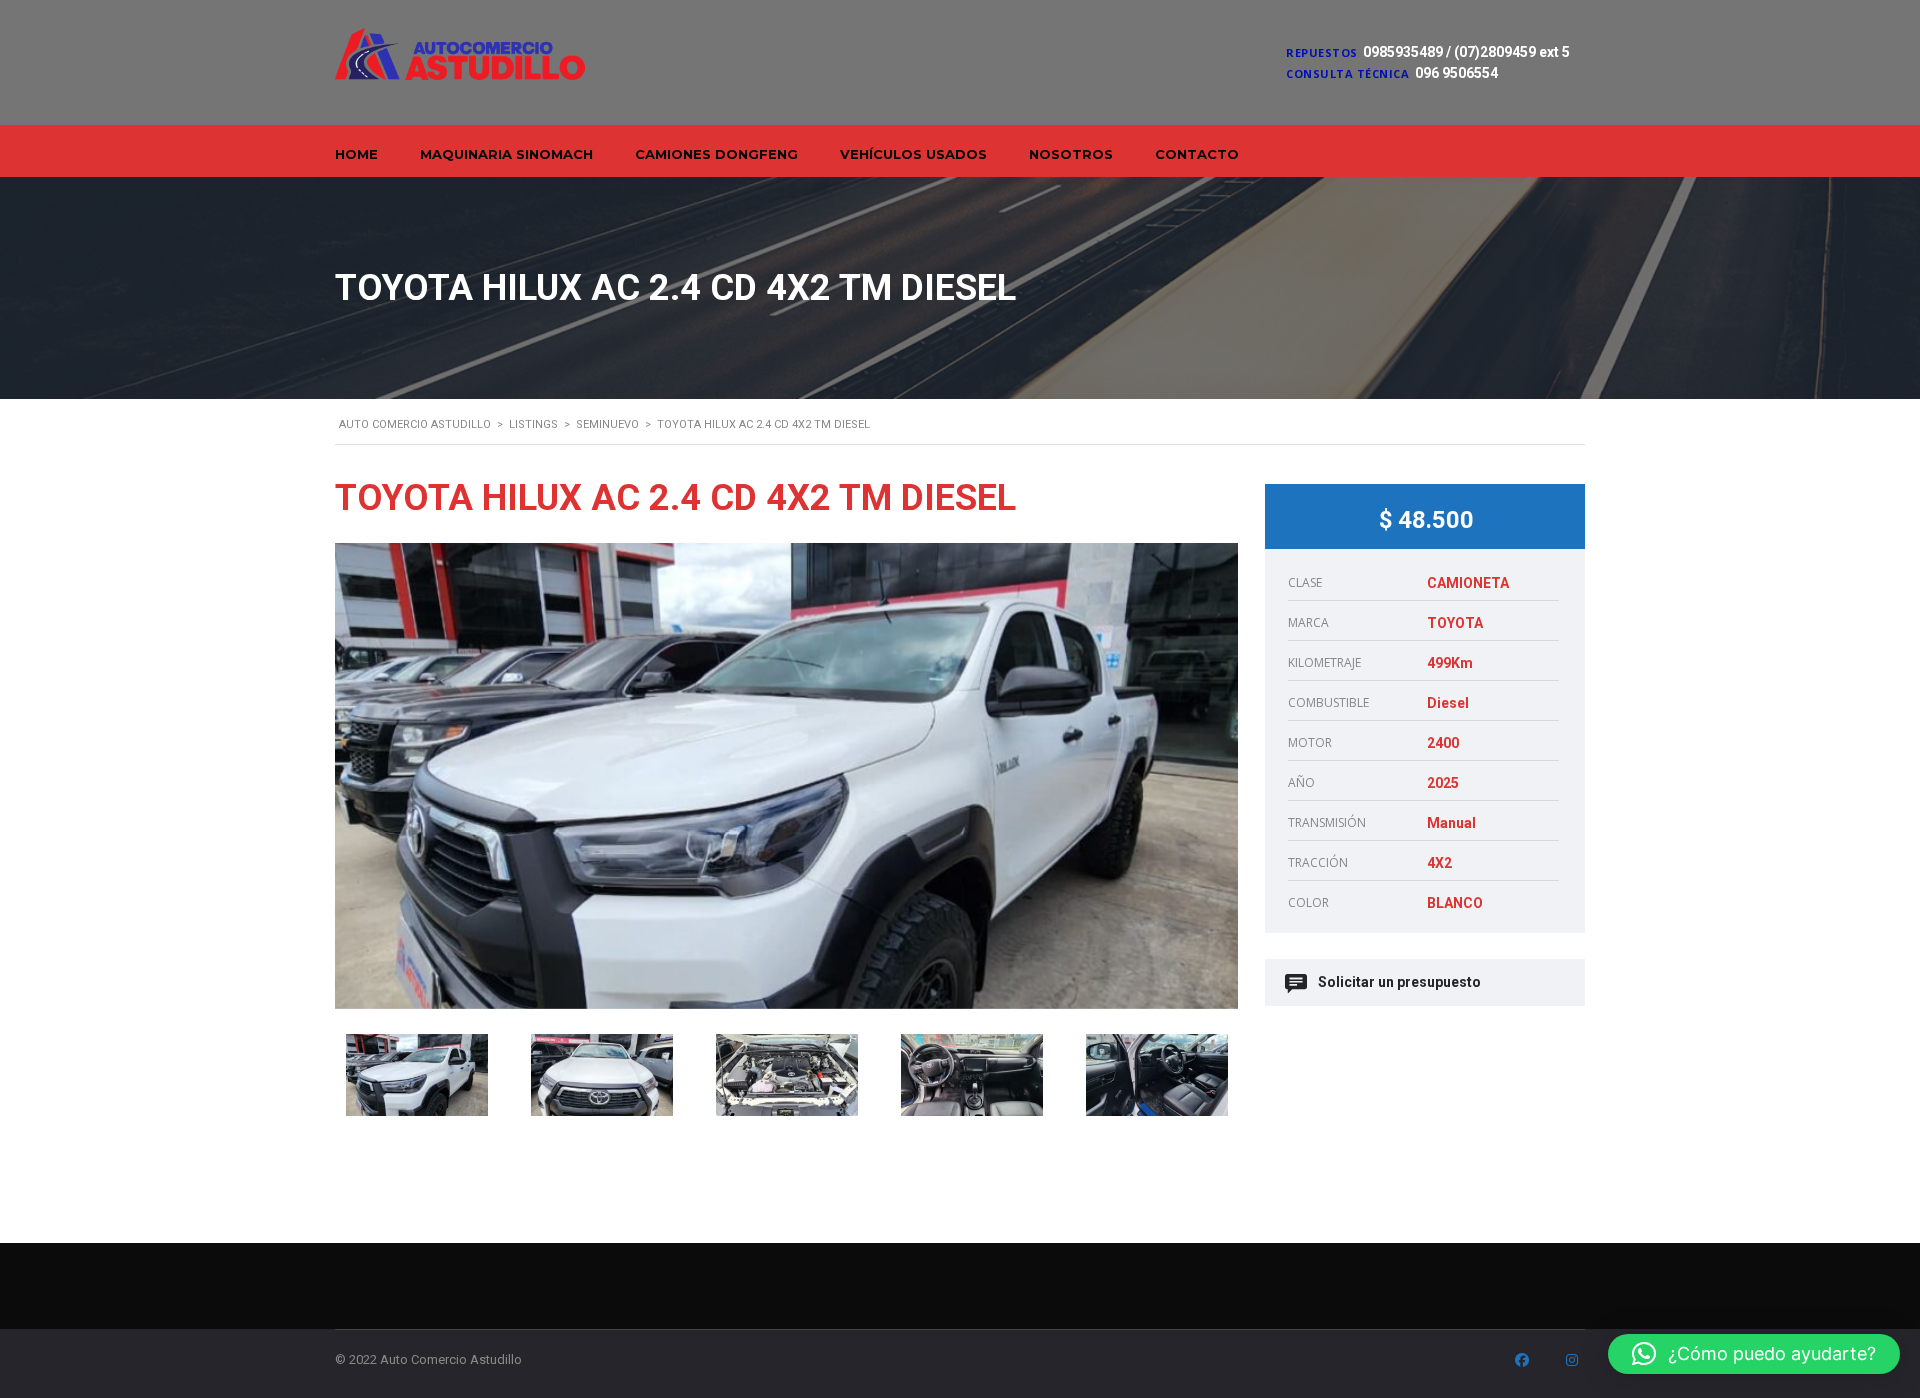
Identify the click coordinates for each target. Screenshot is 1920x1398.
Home (356, 154)
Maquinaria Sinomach (506, 154)
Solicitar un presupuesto (1399, 982)
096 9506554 (1456, 73)
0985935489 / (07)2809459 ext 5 (1466, 52)
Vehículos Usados (913, 154)
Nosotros (1071, 154)
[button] (1754, 1354)
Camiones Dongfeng (716, 154)
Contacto (1197, 154)
